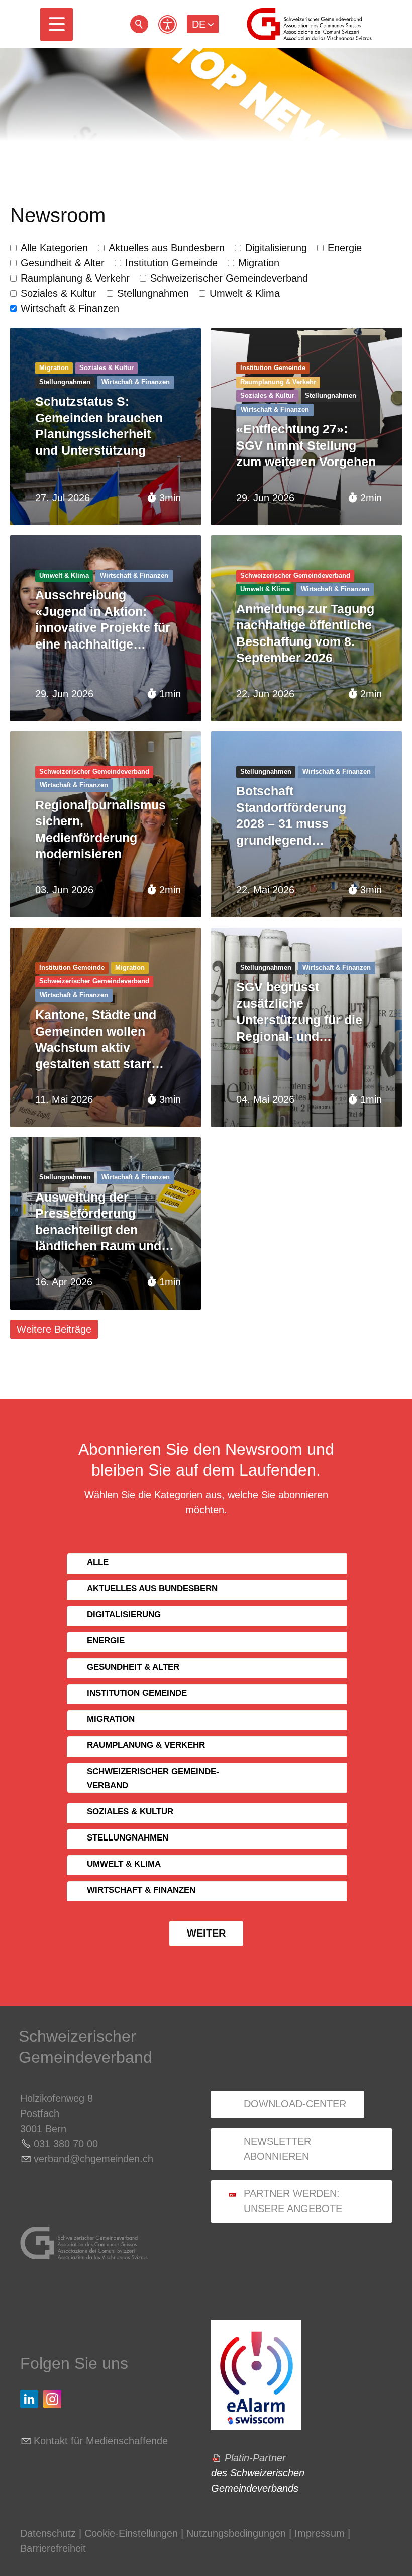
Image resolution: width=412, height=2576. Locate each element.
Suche (139, 24)
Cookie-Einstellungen (133, 2533)
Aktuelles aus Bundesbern (167, 248)
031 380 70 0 (63, 2144)
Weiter (206, 1933)
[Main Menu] (57, 24)
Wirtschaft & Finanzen (70, 308)
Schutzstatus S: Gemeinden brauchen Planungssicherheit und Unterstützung (99, 426)
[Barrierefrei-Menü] (168, 24)
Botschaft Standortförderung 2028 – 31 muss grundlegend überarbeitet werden (296, 816)
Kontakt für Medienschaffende (101, 2441)
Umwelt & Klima (245, 293)
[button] (57, 24)
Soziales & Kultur (59, 293)
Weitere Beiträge (54, 1329)
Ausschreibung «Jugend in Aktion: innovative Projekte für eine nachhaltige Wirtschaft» (103, 620)
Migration (259, 263)
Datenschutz (48, 2533)
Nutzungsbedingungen (236, 2533)
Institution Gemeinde (171, 263)
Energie (345, 248)
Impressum (320, 2533)
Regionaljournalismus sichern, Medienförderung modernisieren (100, 830)
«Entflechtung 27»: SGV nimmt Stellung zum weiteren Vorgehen (306, 445)
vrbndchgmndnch (93, 2159)
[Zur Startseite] (309, 24)
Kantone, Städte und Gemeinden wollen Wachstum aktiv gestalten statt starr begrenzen (96, 1040)
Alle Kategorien (54, 248)
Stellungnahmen (153, 293)
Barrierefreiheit (53, 2548)
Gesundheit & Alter (63, 263)
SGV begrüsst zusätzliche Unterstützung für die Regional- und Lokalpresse (299, 1012)
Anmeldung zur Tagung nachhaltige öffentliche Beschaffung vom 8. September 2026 (305, 633)
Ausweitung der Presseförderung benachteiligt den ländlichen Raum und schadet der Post (98, 1222)
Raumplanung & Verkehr (75, 278)
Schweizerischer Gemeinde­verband (229, 278)
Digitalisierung (276, 248)
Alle (98, 1562)
